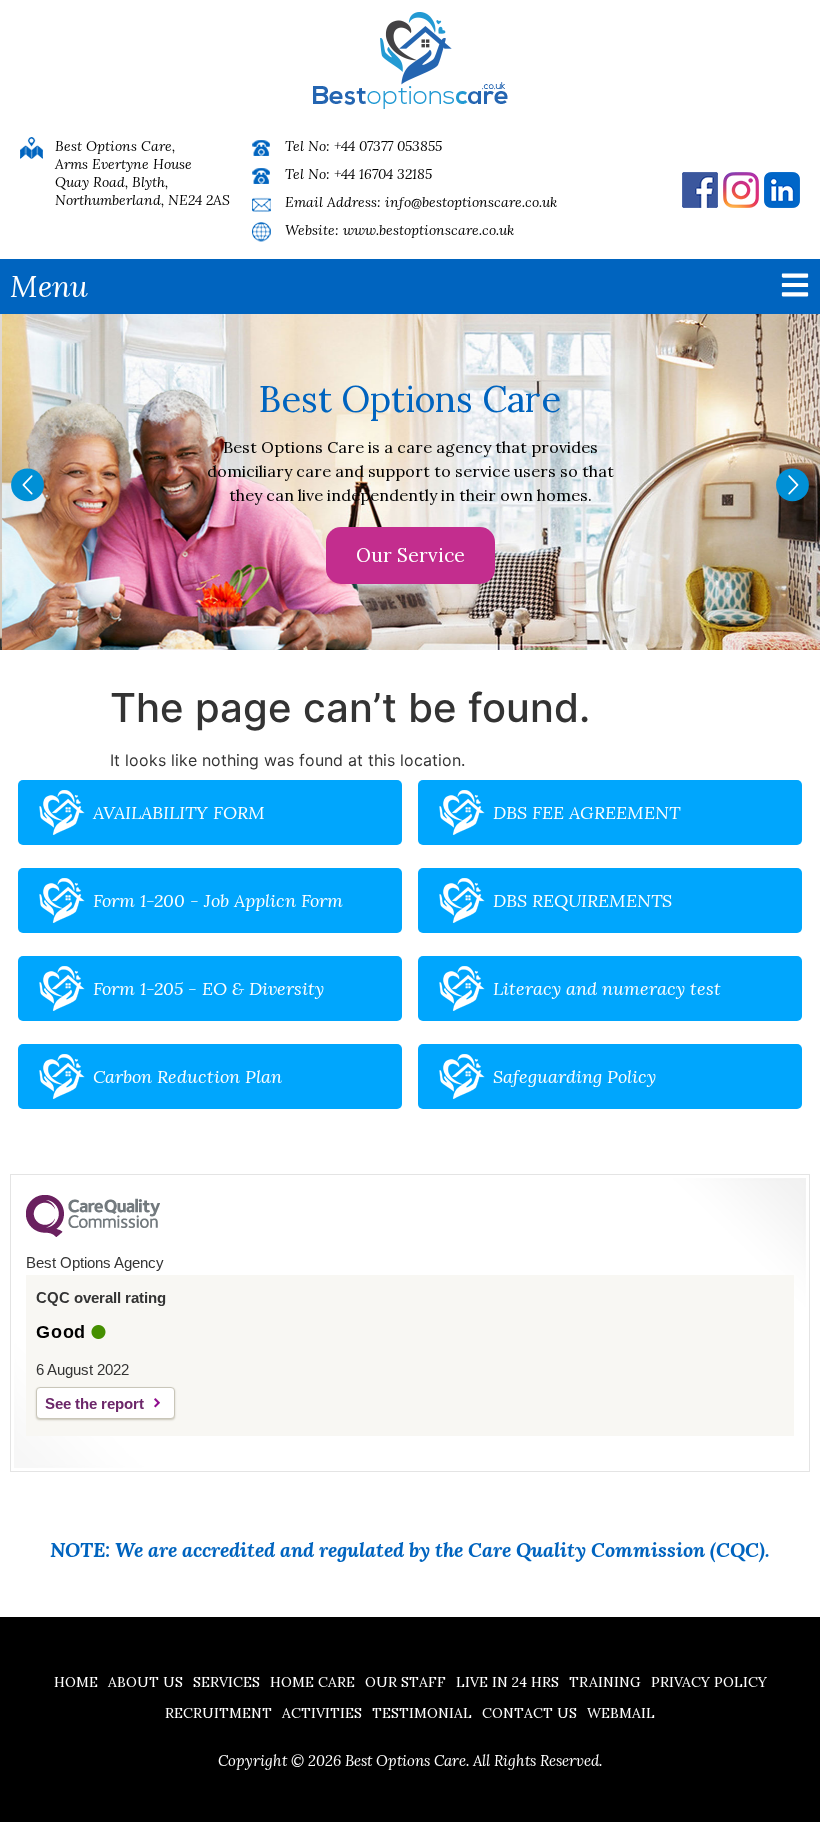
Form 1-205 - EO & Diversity (208, 988)
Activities (322, 1713)
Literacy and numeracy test (607, 988)
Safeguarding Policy (574, 1076)
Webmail (621, 1713)
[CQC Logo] (93, 1232)
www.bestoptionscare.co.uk (428, 230)
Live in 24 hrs (507, 1682)
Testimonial (422, 1713)
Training (605, 1682)
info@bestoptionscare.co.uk (471, 202)
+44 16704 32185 (383, 174)
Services (226, 1682)
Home (76, 1682)
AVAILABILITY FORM (179, 812)
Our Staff (405, 1682)
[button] (27, 484)
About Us (145, 1682)
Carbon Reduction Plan (187, 1076)
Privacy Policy (709, 1682)
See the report (94, 1403)
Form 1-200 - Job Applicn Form (218, 900)
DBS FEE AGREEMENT (586, 812)
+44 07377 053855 (388, 146)
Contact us (529, 1713)
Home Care (312, 1682)
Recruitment (218, 1713)
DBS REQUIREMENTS (582, 900)
